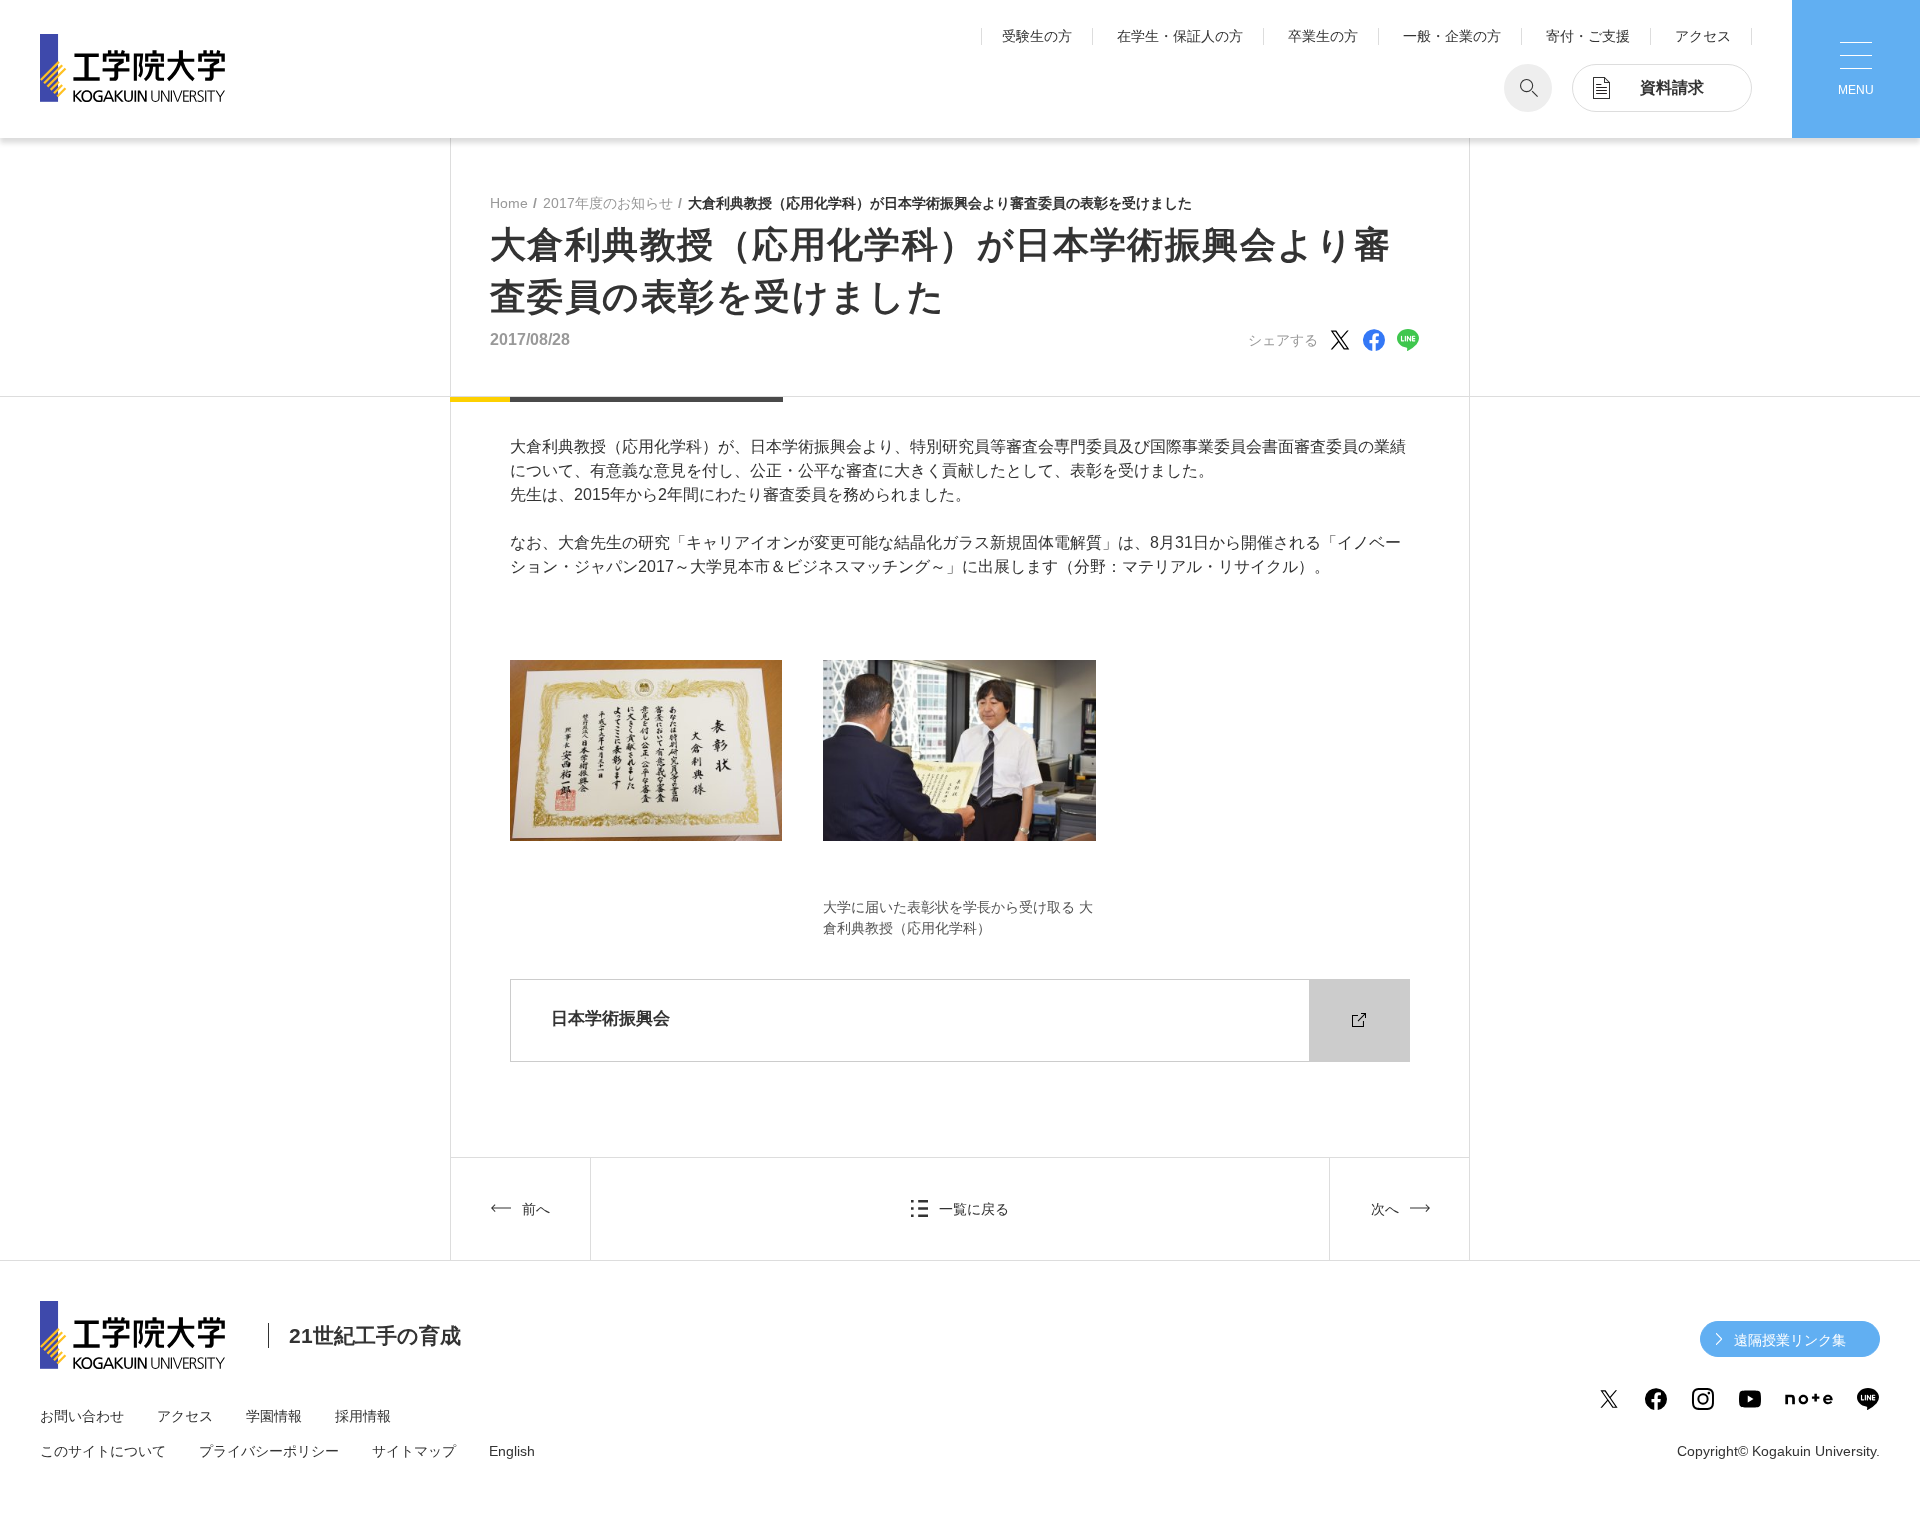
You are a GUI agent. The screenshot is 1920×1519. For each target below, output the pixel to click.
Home (509, 203)
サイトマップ (414, 1451)
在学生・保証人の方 (1180, 36)
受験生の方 (1037, 36)
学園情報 (274, 1416)
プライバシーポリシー (269, 1451)
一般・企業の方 (1452, 36)
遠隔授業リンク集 (1790, 1340)
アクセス (1703, 36)
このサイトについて (103, 1451)
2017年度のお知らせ (608, 203)
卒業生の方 (1323, 36)
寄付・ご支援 (1588, 36)
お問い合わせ (82, 1416)
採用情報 (363, 1416)
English (512, 1451)
